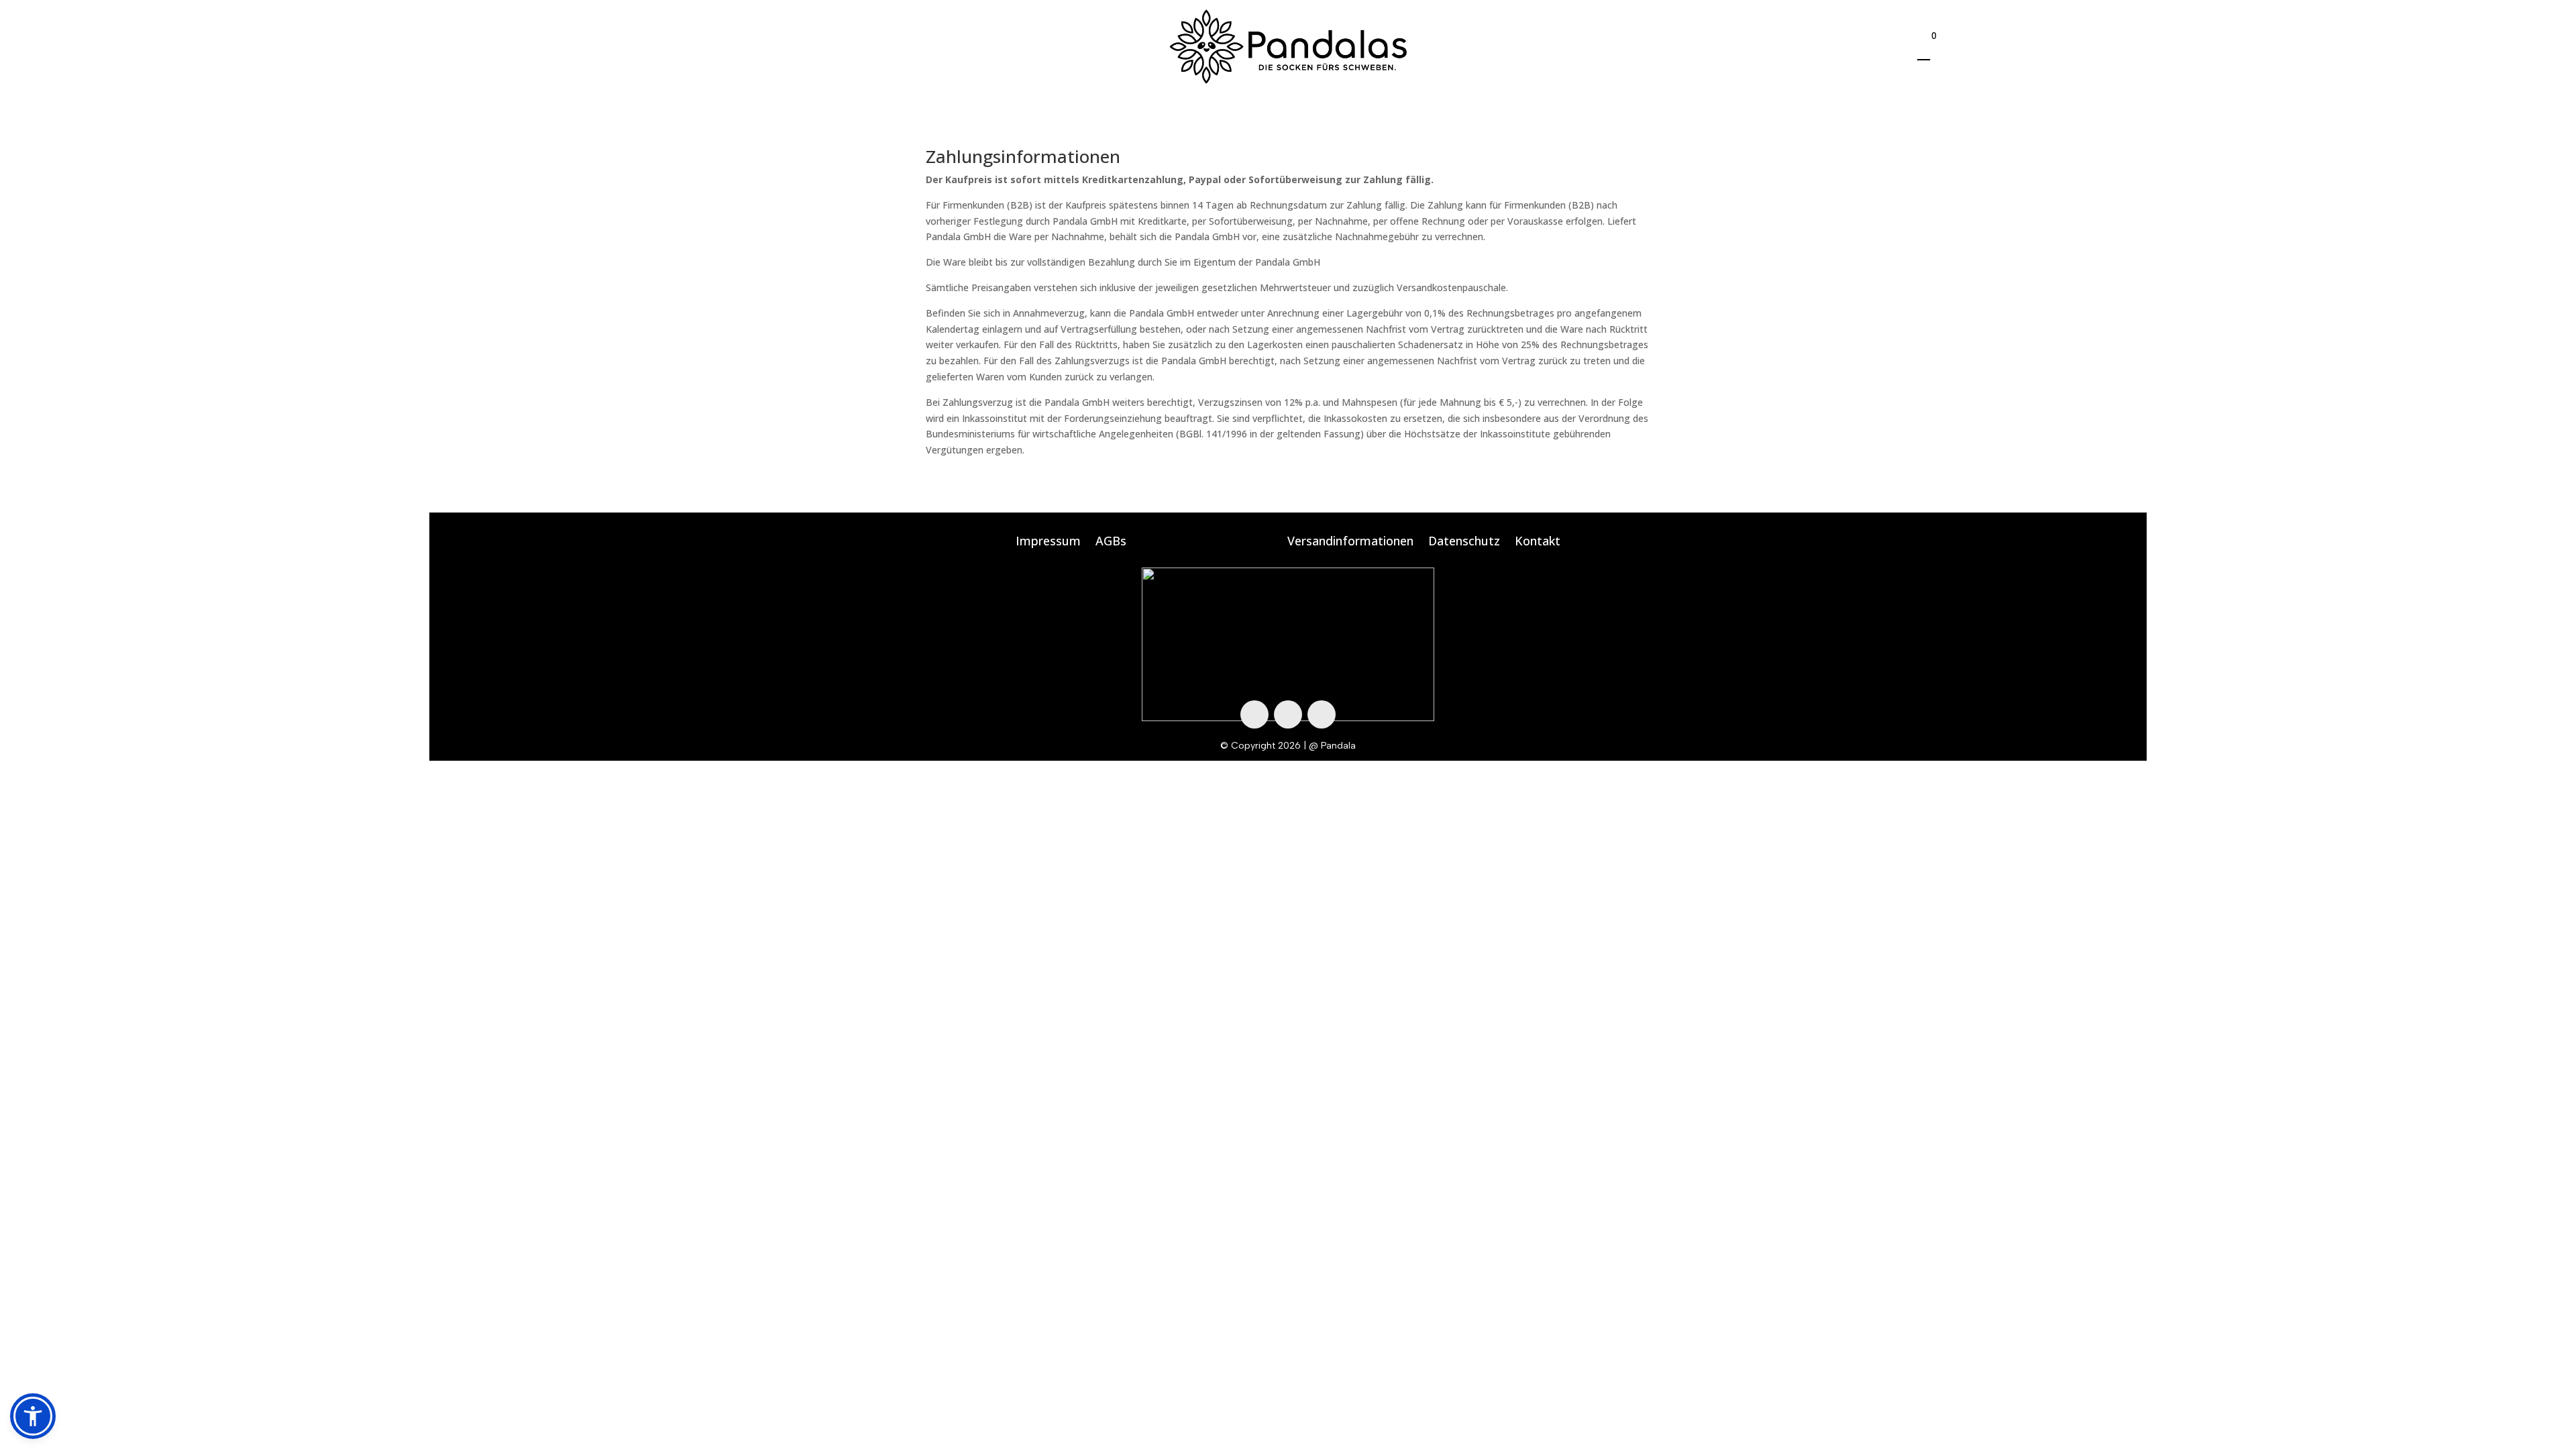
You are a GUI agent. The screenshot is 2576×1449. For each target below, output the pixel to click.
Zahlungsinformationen (1207, 542)
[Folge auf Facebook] (1254, 714)
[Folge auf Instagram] (1288, 714)
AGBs (1111, 542)
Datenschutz (1464, 542)
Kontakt (1538, 542)
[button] (33, 1416)
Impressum (1048, 542)
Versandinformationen (1350, 542)
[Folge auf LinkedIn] (1322, 714)
